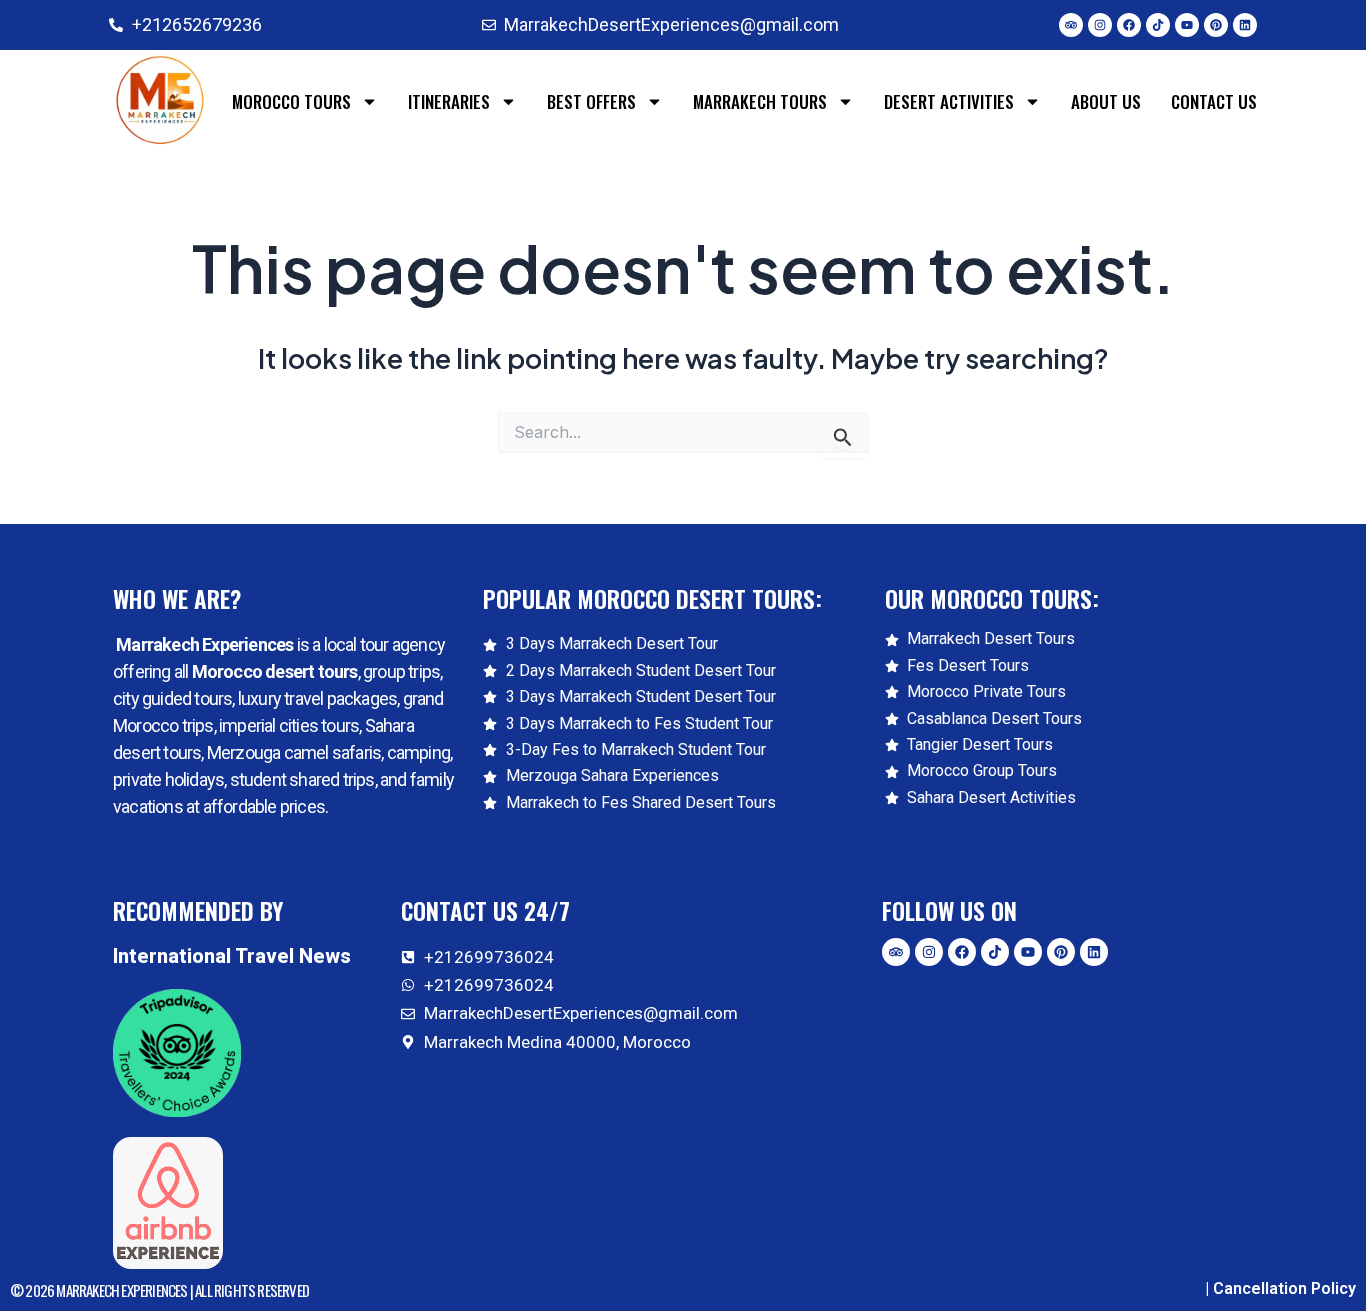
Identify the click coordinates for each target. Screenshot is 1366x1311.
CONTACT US (1214, 101)
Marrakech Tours (760, 101)
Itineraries (449, 101)
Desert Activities (949, 101)
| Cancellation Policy (1280, 1288)
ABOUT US (1106, 101)
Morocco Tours (291, 101)
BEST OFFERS (591, 101)
